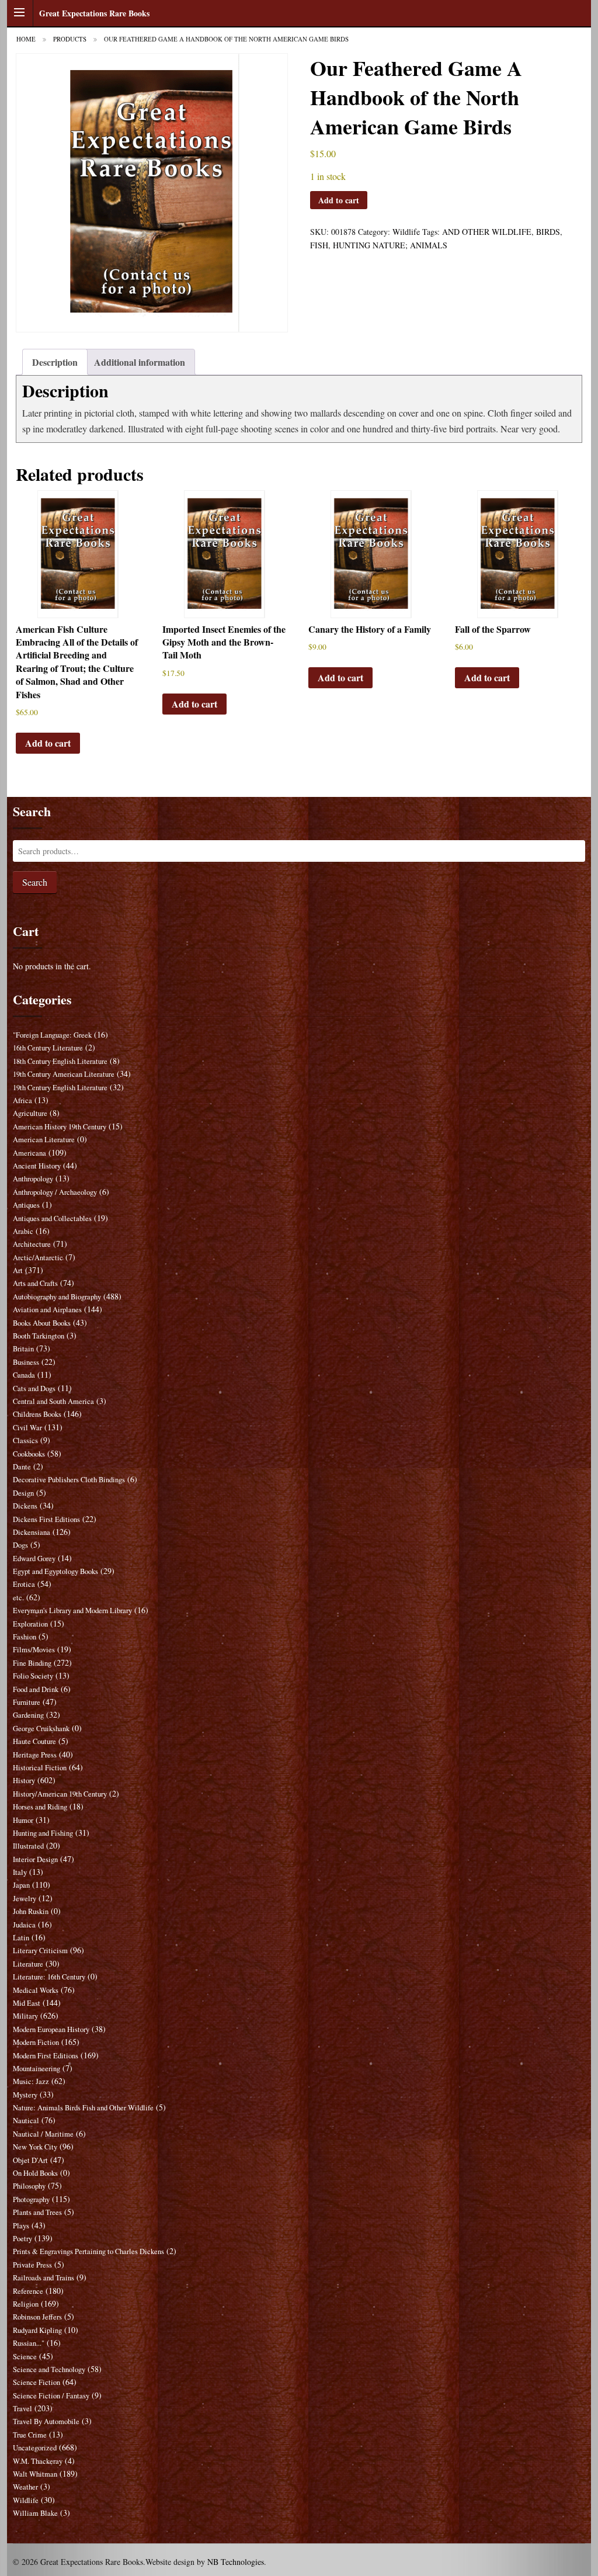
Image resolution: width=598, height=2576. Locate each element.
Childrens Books (37, 1414)
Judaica (24, 1925)
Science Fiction (36, 2382)
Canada (24, 1375)
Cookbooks (29, 1454)
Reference (28, 2291)
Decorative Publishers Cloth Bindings (69, 1480)
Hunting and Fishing (43, 1833)
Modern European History (51, 2029)
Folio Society (33, 1676)
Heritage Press (35, 1755)
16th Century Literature (48, 1048)
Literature (28, 1964)
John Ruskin (31, 1911)
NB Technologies (236, 2562)
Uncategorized (35, 2448)
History (24, 1781)
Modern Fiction (36, 2042)
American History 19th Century (60, 1127)
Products (70, 39)
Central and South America (53, 1401)
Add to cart (339, 200)
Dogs (20, 1545)
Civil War (27, 1428)
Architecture (32, 1244)
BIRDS (548, 232)
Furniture (27, 1702)
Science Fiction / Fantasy (51, 2396)
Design (23, 1493)
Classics (25, 1440)
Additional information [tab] (140, 362)
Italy (20, 1872)
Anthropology (33, 1179)
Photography (31, 2199)
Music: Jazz (31, 2081)
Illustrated (28, 1846)
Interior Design (35, 1859)
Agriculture (30, 1113)
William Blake (35, 2513)
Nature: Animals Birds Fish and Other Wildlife (83, 2108)
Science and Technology (49, 2369)
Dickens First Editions (46, 1519)
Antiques (26, 1205)
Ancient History (37, 1166)
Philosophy (29, 2186)
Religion (26, 2304)
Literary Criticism (40, 1951)
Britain (23, 1349)
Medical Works (36, 1990)
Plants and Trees (37, 2212)
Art (18, 1270)
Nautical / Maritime (43, 2134)
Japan (21, 1885)
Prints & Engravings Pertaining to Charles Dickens (88, 2251)
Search (35, 882)
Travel (22, 2409)
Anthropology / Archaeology (55, 1192)
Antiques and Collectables (52, 1218)
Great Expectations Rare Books (94, 13)
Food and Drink (36, 1689)
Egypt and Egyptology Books (55, 1571)
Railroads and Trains (44, 2278)
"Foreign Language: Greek (52, 1035)
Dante (22, 1467)
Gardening (28, 1715)
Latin (21, 1938)
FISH (319, 245)
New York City (35, 2147)
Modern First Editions (46, 2056)
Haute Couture (34, 1741)
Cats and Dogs (34, 1388)
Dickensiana (32, 1532)
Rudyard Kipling (37, 2330)
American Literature (44, 1140)
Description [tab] (55, 362)
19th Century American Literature (64, 1074)
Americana (29, 1153)
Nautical (26, 2121)
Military (25, 2016)
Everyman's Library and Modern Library (72, 1611)
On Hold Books (35, 2173)
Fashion (25, 1637)
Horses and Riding (40, 1807)
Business (26, 1362)
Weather (25, 2487)
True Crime (30, 2435)
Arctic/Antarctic (38, 1258)
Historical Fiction (40, 1768)
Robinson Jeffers (37, 2317)
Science (25, 2357)
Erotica (24, 1584)
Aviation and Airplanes (47, 1310)
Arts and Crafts (35, 1283)
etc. (18, 1598)
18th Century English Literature (60, 1061)
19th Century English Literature (60, 1088)
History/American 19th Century (60, 1794)
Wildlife (406, 232)
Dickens (25, 1506)
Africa (22, 1100)
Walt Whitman (35, 2474)
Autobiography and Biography (57, 1297)
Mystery (25, 2095)
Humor (23, 1820)
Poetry (22, 2239)
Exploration (30, 1624)
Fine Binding (32, 1663)
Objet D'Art (30, 2160)
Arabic (23, 1231)
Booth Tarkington (39, 1336)
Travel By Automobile (46, 2421)
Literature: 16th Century (49, 1977)
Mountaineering (36, 2069)
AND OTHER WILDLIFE (487, 232)
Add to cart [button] (48, 743)
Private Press (32, 2265)
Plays (21, 2226)
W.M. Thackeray (38, 2461)
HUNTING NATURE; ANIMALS (390, 245)
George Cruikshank (41, 1729)
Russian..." (29, 2343)
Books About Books (42, 1323)
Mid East (27, 2003)
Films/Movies (34, 1650)
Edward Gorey (34, 1559)
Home (26, 39)
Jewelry (25, 1899)
